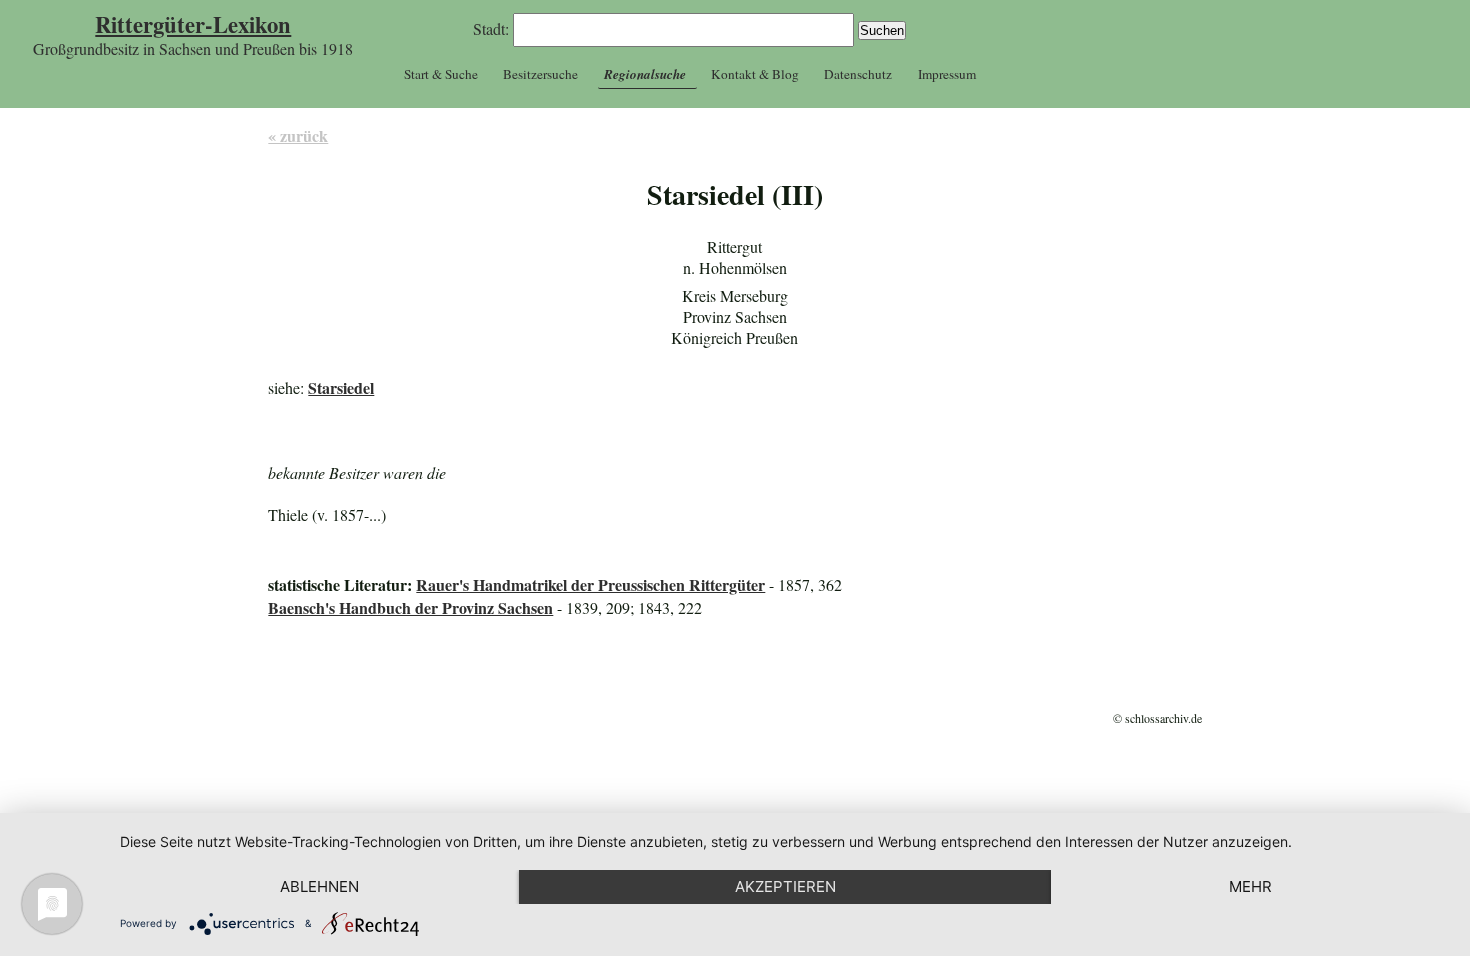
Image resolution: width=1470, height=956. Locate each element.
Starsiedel (341, 387)
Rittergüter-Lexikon (193, 24)
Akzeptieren (785, 886)
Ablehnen (319, 886)
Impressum (947, 74)
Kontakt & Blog (755, 74)
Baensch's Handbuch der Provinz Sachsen (410, 607)
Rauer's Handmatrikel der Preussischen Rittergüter (590, 584)
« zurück (298, 135)
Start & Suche (441, 74)
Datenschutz (858, 74)
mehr (1250, 886)
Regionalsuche (645, 74)
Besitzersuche (540, 74)
